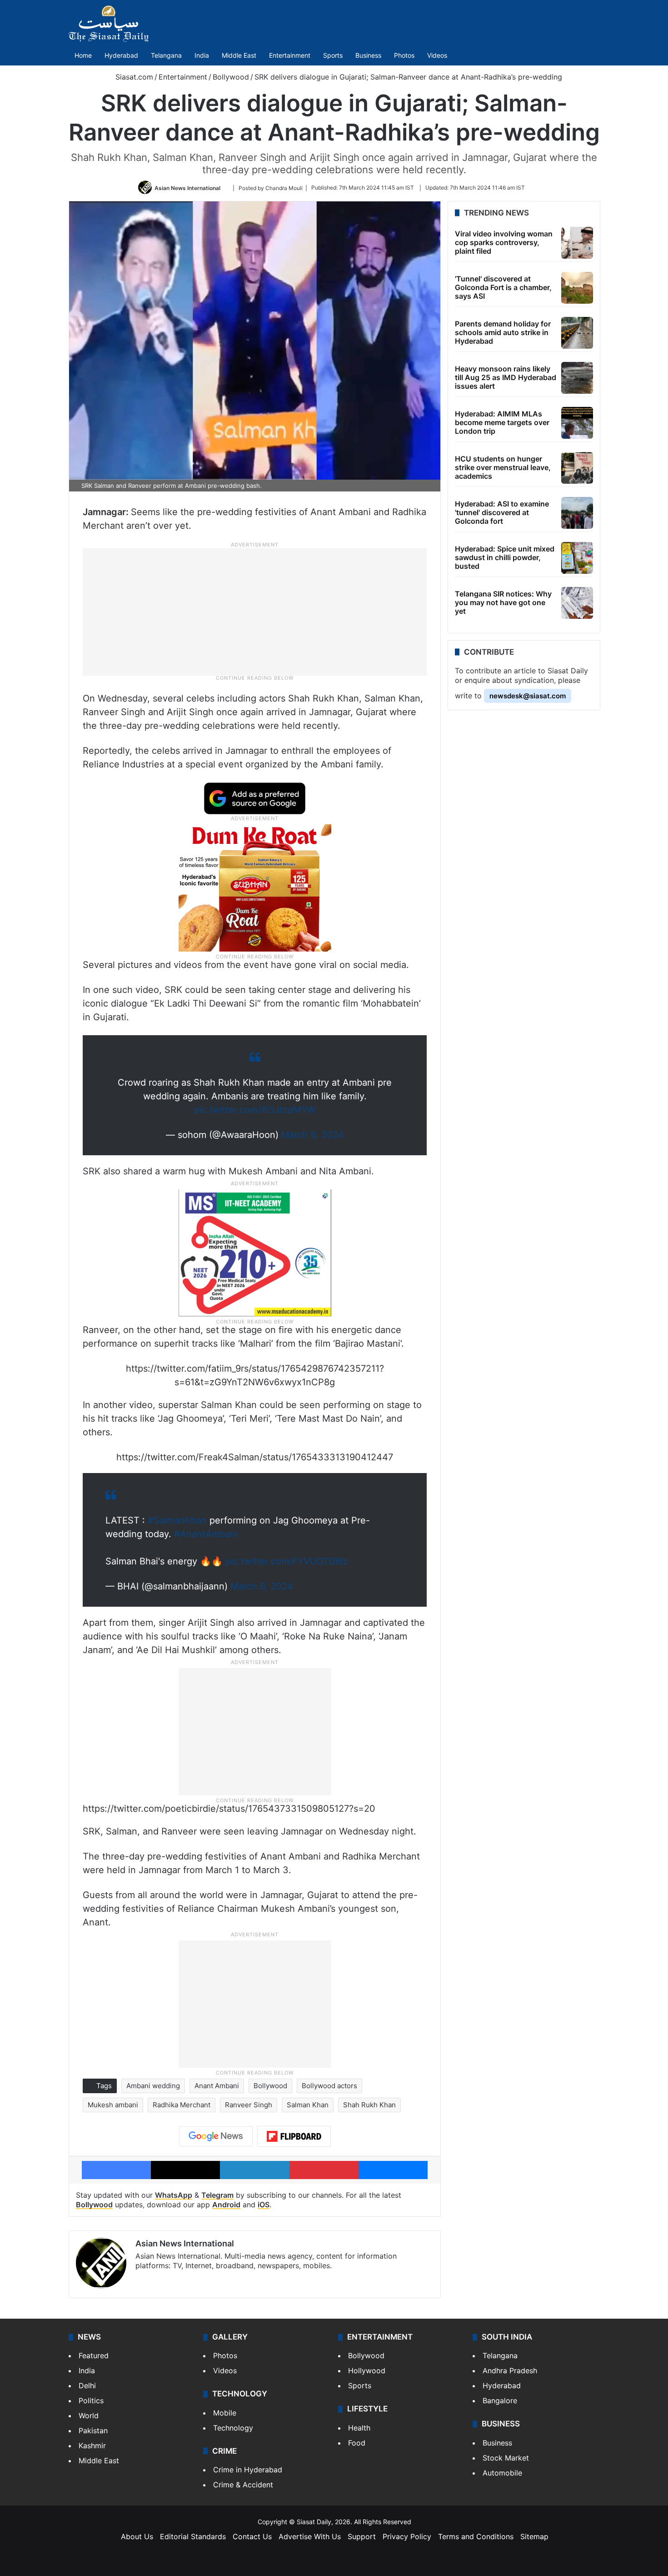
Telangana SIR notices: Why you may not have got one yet (503, 602)
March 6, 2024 (313, 1135)
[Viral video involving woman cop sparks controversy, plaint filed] (577, 243)
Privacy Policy (407, 2536)
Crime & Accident (243, 2485)
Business (368, 55)
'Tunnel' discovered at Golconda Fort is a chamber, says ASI (503, 287)
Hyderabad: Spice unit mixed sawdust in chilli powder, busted (505, 557)
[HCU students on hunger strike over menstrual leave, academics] (577, 468)
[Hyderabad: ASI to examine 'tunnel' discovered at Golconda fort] (577, 513)
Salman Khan (308, 2105)
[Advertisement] (255, 611)
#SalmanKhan (177, 1520)
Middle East (239, 55)
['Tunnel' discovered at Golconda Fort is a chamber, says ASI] (577, 288)
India (202, 55)
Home (83, 55)
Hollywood (367, 2371)
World (89, 2416)
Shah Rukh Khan (369, 2105)
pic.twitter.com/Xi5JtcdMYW (255, 1110)
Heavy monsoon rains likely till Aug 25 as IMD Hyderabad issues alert (506, 377)
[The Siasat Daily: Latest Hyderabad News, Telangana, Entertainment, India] (109, 24)
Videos (437, 55)
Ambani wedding (153, 2086)
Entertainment (290, 55)
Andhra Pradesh (510, 2371)
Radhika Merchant (182, 2105)
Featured (94, 2355)
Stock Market (506, 2458)
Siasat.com (133, 77)
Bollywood (231, 77)
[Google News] (216, 2136)
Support (362, 2536)
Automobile (502, 2473)
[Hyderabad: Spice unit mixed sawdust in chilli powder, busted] (577, 558)
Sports (333, 55)
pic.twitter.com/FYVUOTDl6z (287, 1561)
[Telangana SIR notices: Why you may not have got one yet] (577, 603)
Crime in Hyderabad (248, 2470)
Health (359, 2428)
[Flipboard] (294, 2136)
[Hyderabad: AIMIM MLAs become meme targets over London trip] (577, 423)
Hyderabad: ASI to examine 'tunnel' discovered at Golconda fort (502, 512)
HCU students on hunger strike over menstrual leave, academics (503, 467)
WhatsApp (174, 2195)
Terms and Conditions (476, 2536)
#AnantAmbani (206, 1534)
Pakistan (93, 2431)
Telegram (217, 2195)
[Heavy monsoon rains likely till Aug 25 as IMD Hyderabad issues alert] (577, 378)
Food (357, 2443)
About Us (137, 2536)
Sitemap (534, 2536)
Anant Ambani (217, 2086)
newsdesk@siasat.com (528, 696)
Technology (233, 2428)
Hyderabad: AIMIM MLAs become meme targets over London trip (502, 422)
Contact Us (252, 2536)
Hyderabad (121, 55)
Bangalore (500, 2401)
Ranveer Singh (249, 2105)
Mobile (225, 2413)
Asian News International (187, 188)
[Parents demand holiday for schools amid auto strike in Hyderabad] (577, 333)
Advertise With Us (310, 2536)
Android (226, 2205)
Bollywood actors (329, 2086)
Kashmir (92, 2446)
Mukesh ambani (113, 2105)
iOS (264, 2205)
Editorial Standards (193, 2536)
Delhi (87, 2386)
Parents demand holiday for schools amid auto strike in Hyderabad (503, 332)
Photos (404, 55)
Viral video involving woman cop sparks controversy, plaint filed (504, 242)
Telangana (166, 55)
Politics (91, 2401)
